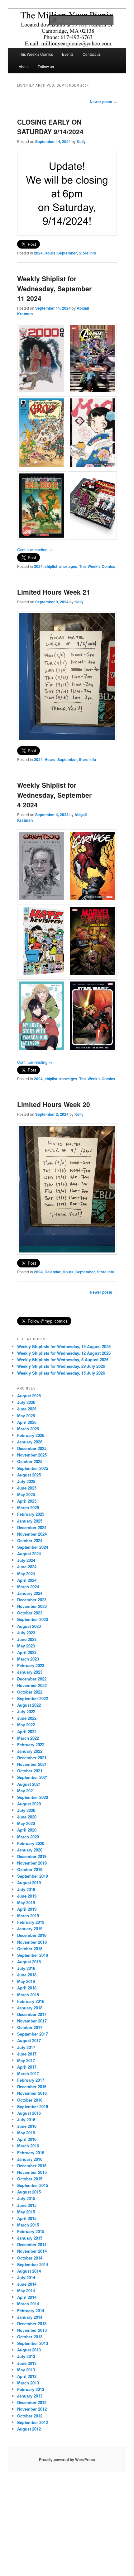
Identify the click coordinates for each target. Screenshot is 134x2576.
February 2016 (31, 2153)
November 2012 (32, 2409)
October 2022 (30, 1692)
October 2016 (30, 2100)
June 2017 (27, 2054)
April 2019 (27, 1909)
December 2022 (32, 1679)
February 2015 (31, 2231)
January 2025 (30, 1521)
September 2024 (33, 1547)
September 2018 (33, 1955)
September (67, 253)
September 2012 (33, 2422)
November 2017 (32, 2021)
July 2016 (26, 2120)
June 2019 (27, 1896)
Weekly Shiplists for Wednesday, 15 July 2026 (61, 1373)
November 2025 (32, 1455)
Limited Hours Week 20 (54, 1104)
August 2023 (29, 1626)
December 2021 (32, 1758)
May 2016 (26, 2133)
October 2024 (30, 1540)
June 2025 (27, 1488)
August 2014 (29, 2271)
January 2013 (30, 2396)
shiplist (51, 566)
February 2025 (31, 1514)
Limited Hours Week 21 (54, 592)
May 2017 (26, 2060)
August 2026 (29, 1396)
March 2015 (28, 2225)
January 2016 (30, 2159)
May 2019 (26, 1902)
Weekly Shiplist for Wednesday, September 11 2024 (54, 288)
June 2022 (27, 1718)
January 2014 (30, 2317)
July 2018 (26, 1968)
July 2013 (26, 2356)
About (24, 67)
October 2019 (30, 1869)
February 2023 (31, 1665)
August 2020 (29, 1804)
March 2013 (28, 2383)
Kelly (81, 141)
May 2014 (26, 2291)
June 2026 (27, 1409)
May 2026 (26, 1416)
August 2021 (29, 1784)
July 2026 (26, 1402)
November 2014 (32, 2251)
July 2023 (26, 1633)
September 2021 (33, 1777)
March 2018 (28, 1995)
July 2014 (26, 2277)
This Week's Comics (97, 566)
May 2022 (26, 1725)
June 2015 (27, 2205)
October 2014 (30, 2258)
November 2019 (32, 1863)
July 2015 (26, 2198)
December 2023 (32, 1600)
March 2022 (28, 1738)
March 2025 (28, 1507)
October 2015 (30, 2179)
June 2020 (27, 1817)
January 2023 (30, 1672)
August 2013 (29, 2350)
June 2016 (27, 2126)
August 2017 (29, 2040)
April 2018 (27, 1988)
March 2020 (28, 1837)
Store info (87, 253)
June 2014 (27, 2284)
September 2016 (33, 2106)
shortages (68, 566)
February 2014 (31, 2310)
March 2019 (28, 1915)
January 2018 (30, 2008)
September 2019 (33, 1876)
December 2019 (32, 1856)
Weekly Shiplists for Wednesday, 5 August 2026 (63, 1359)
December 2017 (32, 2014)
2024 (38, 253)
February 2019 (31, 1922)
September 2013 (33, 2343)
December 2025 (32, 1448)
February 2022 (31, 1744)
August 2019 (29, 1882)
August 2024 (29, 1554)
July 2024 (26, 1560)
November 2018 (32, 1942)
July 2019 (26, 1889)
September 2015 (33, 2185)
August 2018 (29, 1962)
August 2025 (29, 1475)
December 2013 (32, 2324)
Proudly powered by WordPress (67, 2460)
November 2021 (32, 1764)
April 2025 (27, 1501)
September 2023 (33, 1619)
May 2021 (26, 1791)
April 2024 (27, 1580)
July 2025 (26, 1481)
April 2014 (27, 2297)
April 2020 (27, 1830)
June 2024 (27, 1567)
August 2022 (29, 1705)
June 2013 (27, 2363)
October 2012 (30, 2416)
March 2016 (28, 2146)
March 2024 (28, 1587)
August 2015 (29, 2192)
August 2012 (29, 2429)
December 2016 (32, 2086)
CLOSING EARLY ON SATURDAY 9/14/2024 (50, 127)
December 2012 (32, 2402)
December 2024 (32, 1527)
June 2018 (27, 1975)
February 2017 (31, 2080)
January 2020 (30, 1850)
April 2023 (27, 1652)
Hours (50, 253)
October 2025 (30, 1461)
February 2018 (31, 2001)
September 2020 (33, 1797)
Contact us (92, 54)
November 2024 (32, 1534)
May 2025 (26, 1494)
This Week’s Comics (36, 54)
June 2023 (27, 1639)
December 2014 (32, 2244)
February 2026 (31, 1435)
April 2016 (27, 2139)
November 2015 (32, 2172)
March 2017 (28, 2073)
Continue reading (35, 550)
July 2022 (26, 1711)
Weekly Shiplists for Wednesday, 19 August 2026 (64, 1346)
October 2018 (30, 1949)
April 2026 (27, 1422)
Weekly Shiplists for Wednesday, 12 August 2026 (64, 1353)
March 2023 (28, 1659)
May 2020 (26, 1823)
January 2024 (30, 1593)
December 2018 (32, 1935)
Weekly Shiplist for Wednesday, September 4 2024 (54, 795)
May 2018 (26, 1981)
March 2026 (28, 1429)
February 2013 (31, 2389)
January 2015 (30, 2238)
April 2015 (27, 2218)
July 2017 (26, 2047)
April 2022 (27, 1731)
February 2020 (31, 1843)
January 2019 (30, 1929)
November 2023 (32, 1606)
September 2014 (33, 2264)
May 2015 (26, 2212)
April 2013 (27, 2376)
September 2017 (33, 2034)
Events (68, 54)
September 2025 (33, 1468)
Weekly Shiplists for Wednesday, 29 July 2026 (61, 1366)
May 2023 (26, 1646)
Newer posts (103, 102)
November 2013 (32, 2330)
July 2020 (26, 1810)
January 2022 (30, 1751)
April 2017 (27, 2067)
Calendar (53, 1272)
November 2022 (32, 1685)
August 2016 (29, 2113)
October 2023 (30, 1613)
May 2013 (26, 2370)
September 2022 (33, 1698)
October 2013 (30, 2337)
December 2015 (32, 2166)
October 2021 (30, 1771)
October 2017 (30, 2027)
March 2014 (28, 2304)
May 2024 (26, 1573)
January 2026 (30, 1442)
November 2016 (32, 2093)
